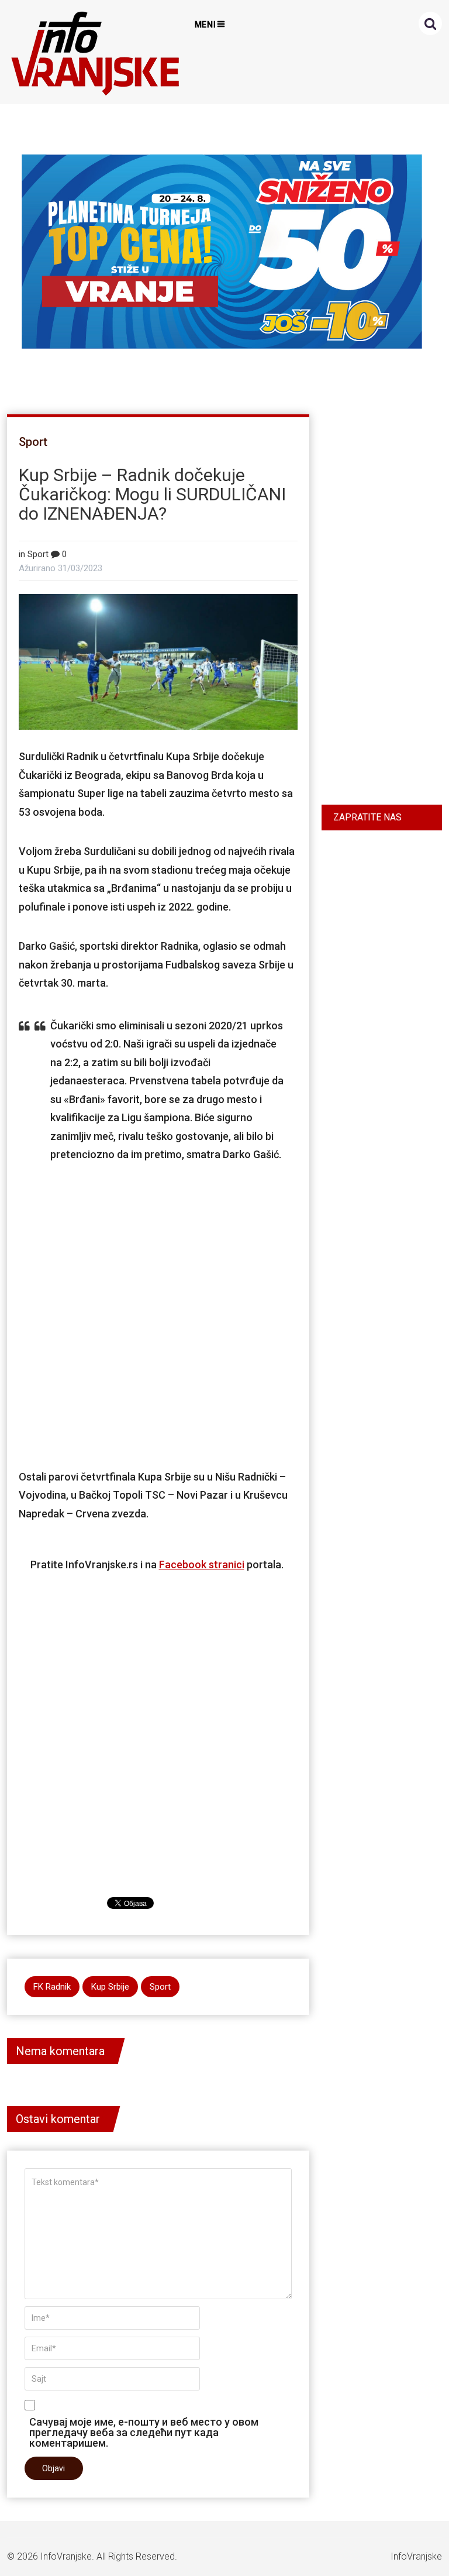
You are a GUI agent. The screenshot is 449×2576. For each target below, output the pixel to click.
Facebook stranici (202, 1565)
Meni (206, 25)
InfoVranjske (66, 2556)
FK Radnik (52, 1987)
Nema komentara (60, 2051)
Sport (33, 442)
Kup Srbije (110, 1987)
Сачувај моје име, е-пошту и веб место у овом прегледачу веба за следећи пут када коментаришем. (144, 2432)
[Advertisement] (168, 1298)
